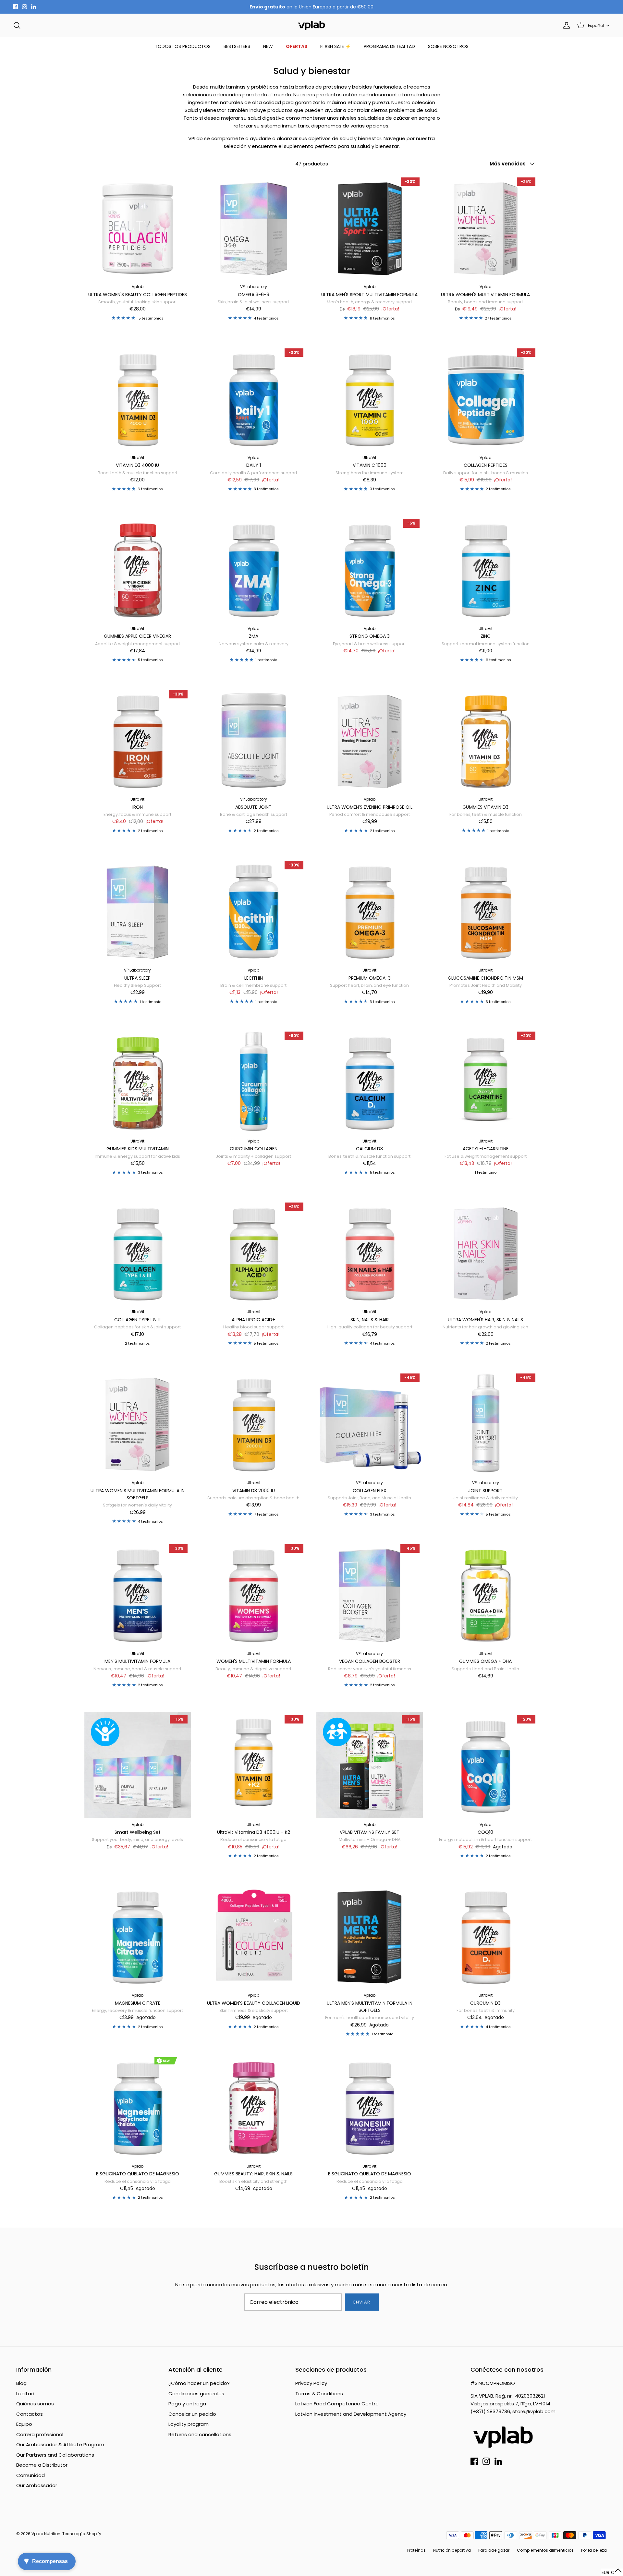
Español (596, 25)
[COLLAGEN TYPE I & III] (138, 1252)
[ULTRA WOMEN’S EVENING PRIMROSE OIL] (370, 740)
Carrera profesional (40, 2434)
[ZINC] (486, 569)
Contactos (30, 2414)
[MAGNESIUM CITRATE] (138, 1936)
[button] (612, 2572)
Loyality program (189, 2424)
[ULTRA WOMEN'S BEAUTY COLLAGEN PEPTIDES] (138, 227)
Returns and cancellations (200, 2434)
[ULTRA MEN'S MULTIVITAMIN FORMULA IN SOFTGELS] (370, 1936)
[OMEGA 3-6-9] (254, 227)
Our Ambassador (37, 2485)
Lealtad (25, 2394)
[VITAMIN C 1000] (370, 398)
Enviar (362, 2302)
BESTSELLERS (237, 46)
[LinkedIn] (34, 7)
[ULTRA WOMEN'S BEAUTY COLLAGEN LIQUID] (254, 1936)
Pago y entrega (187, 2404)
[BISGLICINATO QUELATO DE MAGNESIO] (138, 2107)
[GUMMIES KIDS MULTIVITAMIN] (138, 1082)
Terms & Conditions (319, 2394)
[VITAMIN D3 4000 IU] (138, 398)
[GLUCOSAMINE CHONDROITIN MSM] (486, 911)
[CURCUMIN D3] (486, 1936)
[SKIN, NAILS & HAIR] (370, 1252)
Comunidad (31, 2475)
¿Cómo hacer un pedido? (199, 2383)
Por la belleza (594, 2550)
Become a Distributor (42, 2465)
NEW (268, 46)
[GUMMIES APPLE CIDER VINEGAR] (138, 569)
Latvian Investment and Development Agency (351, 2414)
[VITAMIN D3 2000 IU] (254, 1423)
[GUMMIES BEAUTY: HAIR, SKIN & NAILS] (254, 2107)
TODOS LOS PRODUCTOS (183, 46)
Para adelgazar (494, 2550)
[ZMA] (254, 569)
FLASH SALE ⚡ (336, 46)
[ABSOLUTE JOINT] (254, 740)
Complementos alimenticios (545, 2550)
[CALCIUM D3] (370, 1082)
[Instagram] (24, 7)
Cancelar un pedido (192, 2414)
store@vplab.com (534, 2411)
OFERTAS (297, 46)
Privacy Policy (311, 2383)
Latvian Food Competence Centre (337, 2404)
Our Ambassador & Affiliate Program (60, 2444)
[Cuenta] (565, 25)
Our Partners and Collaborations (55, 2455)
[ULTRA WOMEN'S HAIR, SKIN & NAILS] (486, 1252)
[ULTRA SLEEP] (138, 911)
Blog (21, 2383)
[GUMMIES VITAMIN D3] (486, 740)
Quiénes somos (35, 2404)
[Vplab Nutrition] (311, 25)
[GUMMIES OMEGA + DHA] (486, 1594)
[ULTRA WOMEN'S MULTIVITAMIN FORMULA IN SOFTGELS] (138, 1423)
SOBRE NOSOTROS (448, 46)
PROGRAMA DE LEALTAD (389, 46)
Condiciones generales (196, 2394)
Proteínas (416, 2550)
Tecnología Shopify (82, 2534)
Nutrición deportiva (452, 2550)
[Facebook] (15, 7)
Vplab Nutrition (46, 2534)
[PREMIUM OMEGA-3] (370, 911)
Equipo (24, 2424)
